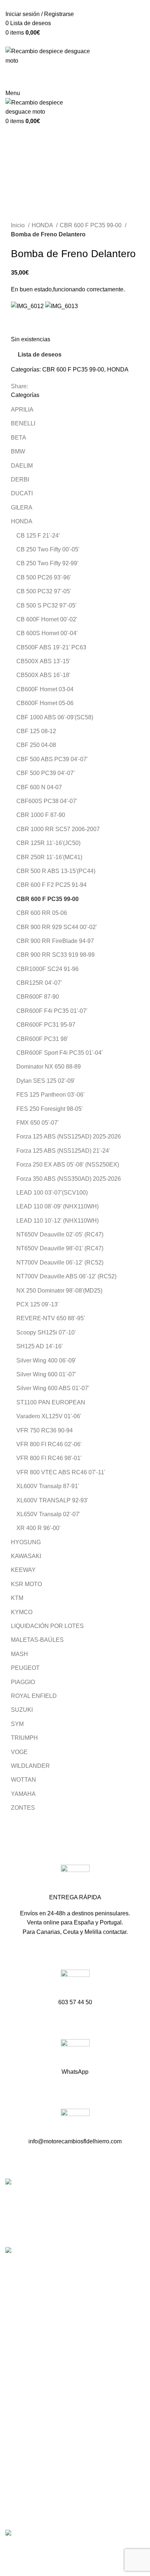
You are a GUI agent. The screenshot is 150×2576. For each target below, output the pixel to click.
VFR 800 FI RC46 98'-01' (49, 1458)
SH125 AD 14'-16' (40, 1346)
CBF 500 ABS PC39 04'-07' (52, 759)
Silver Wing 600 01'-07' (46, 1374)
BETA (19, 438)
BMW (18, 451)
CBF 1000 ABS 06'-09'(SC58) (55, 717)
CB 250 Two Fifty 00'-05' (48, 549)
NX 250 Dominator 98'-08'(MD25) (59, 1291)
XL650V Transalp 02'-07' (48, 1514)
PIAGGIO (23, 1682)
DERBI (20, 479)
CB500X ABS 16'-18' (43, 675)
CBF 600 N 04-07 (39, 787)
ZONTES (23, 1808)
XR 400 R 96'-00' (38, 1528)
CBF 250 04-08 (36, 745)
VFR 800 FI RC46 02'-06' (49, 1444)
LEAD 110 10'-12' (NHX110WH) (58, 1221)
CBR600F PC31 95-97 (46, 1025)
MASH (19, 1654)
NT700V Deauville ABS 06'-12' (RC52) (66, 1276)
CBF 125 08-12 (36, 731)
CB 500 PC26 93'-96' (44, 577)
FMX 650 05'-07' (37, 1123)
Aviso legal (20, 2479)
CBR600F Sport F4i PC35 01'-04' (60, 1053)
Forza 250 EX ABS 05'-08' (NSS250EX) (68, 1165)
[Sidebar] (9, 2548)
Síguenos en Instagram (37, 2353)
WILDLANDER (30, 1766)
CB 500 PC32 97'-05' (44, 591)
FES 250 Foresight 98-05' (50, 1109)
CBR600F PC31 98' (42, 1039)
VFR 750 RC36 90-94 (45, 1430)
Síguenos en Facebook (37, 2341)
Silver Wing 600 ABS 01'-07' (53, 1388)
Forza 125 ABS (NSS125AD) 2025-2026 (69, 1136)
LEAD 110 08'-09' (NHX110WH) (58, 1206)
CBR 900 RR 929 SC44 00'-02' (57, 927)
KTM (17, 1598)
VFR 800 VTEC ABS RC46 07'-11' (61, 1472)
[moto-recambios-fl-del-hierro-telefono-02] (75, 1984)
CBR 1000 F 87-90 (41, 815)
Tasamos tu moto (27, 2406)
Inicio (19, 225)
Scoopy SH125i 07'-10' (46, 1332)
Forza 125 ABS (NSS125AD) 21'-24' (63, 1151)
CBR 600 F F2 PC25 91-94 (52, 885)
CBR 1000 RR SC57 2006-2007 (58, 829)
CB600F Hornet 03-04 (45, 689)
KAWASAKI (26, 1556)
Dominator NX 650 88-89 (49, 1067)
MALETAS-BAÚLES (37, 1640)
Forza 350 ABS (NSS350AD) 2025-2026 (69, 1179)
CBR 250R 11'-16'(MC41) (49, 857)
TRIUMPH (24, 1738)
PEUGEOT (25, 1668)
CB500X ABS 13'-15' (43, 661)
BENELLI (23, 423)
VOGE (19, 1752)
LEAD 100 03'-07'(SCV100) (52, 1193)
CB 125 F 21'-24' (38, 536)
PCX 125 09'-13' (37, 1304)
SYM (17, 1724)
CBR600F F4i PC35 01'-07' (52, 1011)
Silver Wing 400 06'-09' (46, 1360)
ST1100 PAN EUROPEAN (51, 1402)
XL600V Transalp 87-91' (48, 1486)
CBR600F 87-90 (38, 997)
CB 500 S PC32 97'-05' (46, 605)
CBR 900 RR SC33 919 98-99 (56, 955)
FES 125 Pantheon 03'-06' (50, 1095)
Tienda (14, 2393)
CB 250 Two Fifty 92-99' (47, 563)
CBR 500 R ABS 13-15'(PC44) (56, 871)
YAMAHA (23, 1794)
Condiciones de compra (36, 2466)
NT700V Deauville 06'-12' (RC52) (60, 1263)
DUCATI (22, 493)
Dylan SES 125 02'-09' (46, 1081)
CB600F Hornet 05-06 (45, 703)
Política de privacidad (33, 2493)
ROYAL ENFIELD (34, 1696)
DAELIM (22, 466)
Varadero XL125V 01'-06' (49, 1416)
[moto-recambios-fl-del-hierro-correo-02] (75, 2123)
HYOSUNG (26, 1542)
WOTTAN (23, 1780)
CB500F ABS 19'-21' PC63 (51, 647)
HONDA (43, 225)
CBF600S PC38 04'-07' (47, 801)
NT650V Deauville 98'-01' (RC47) (60, 1248)
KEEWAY (23, 1570)
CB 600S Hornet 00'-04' (47, 633)
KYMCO (22, 1612)
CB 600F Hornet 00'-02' (47, 619)
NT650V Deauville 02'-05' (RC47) (60, 1234)
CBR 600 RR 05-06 (42, 913)
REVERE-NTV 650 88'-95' (51, 1318)
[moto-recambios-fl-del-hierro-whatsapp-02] (75, 2054)
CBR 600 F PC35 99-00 (91, 225)
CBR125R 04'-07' (39, 983)
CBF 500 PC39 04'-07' (46, 773)
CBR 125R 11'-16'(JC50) (48, 843)
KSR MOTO (26, 1584)
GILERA (22, 508)
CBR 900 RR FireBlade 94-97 (55, 941)
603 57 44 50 (24, 2315)
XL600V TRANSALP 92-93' (52, 1500)
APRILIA (22, 410)
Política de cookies (30, 2507)
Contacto (17, 2420)
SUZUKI (22, 1710)
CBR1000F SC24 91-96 (48, 969)
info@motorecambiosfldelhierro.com (54, 2328)
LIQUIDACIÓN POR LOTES (47, 1626)
